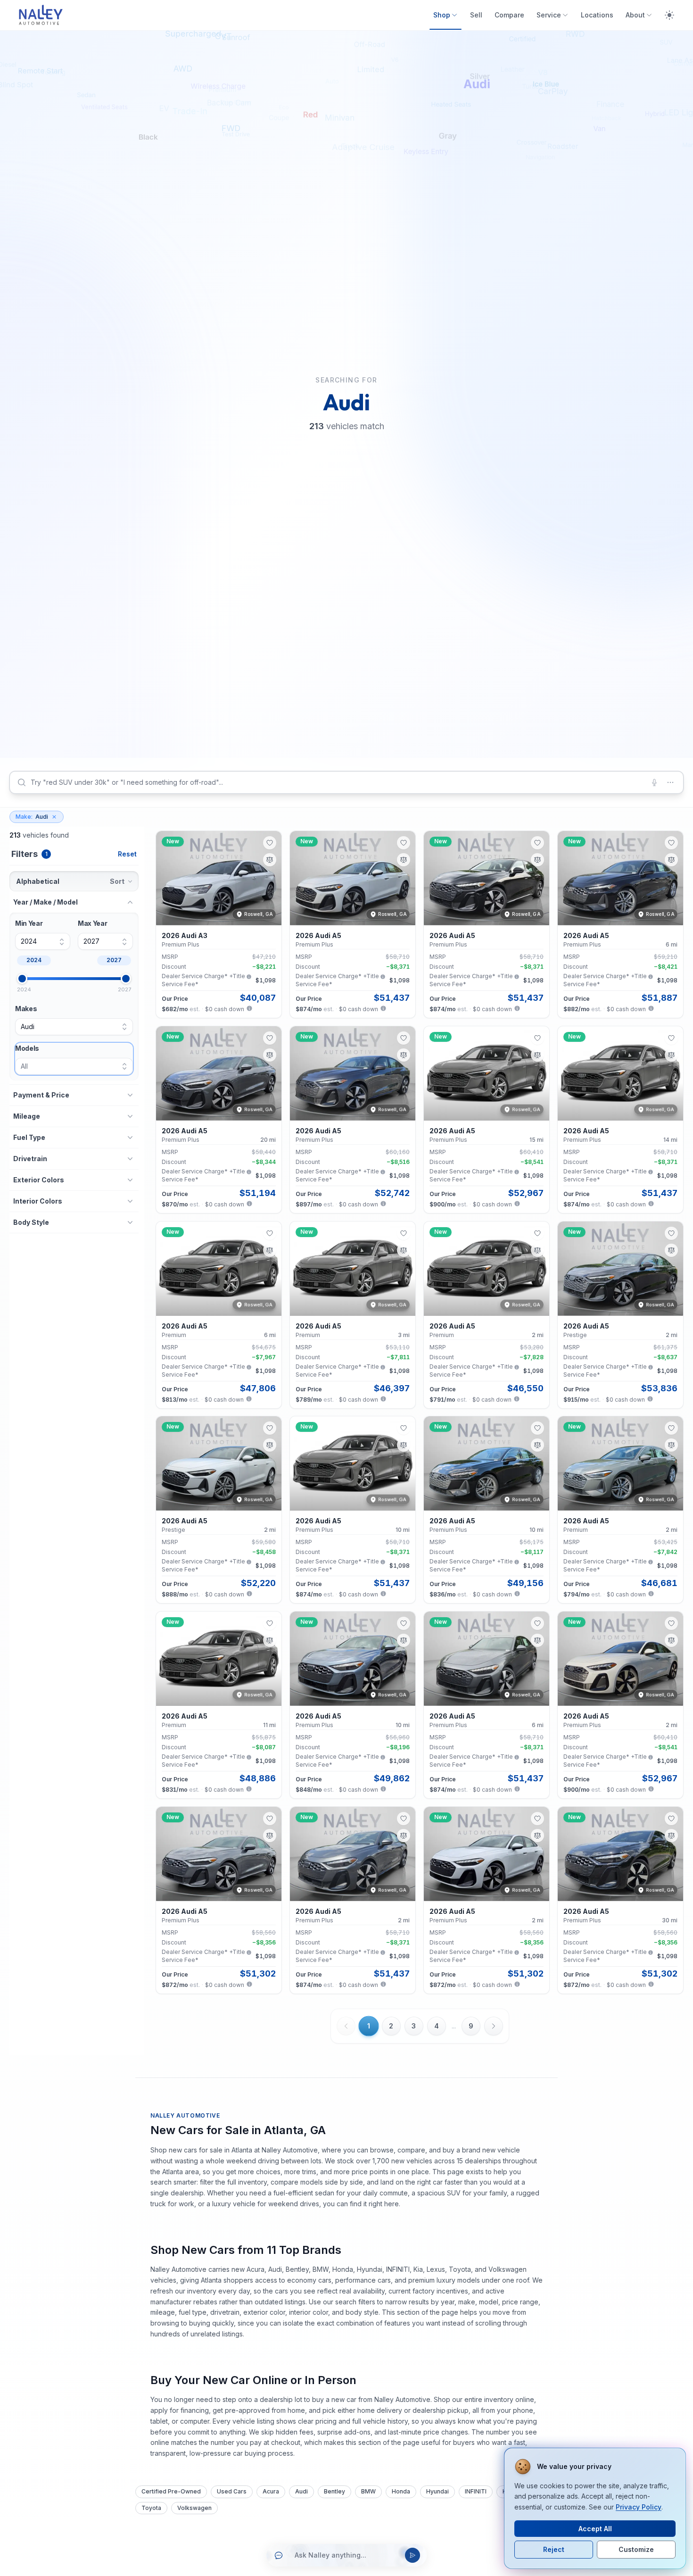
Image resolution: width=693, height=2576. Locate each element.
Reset (127, 854)
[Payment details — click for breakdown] (249, 1008)
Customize (636, 2549)
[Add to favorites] (270, 843)
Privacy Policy (639, 2507)
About (635, 15)
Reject (554, 2549)
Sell (476, 15)
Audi (32, 817)
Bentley (334, 2491)
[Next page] (494, 2026)
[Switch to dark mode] (669, 15)
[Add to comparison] (270, 860)
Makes (26, 1009)
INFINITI (476, 2491)
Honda (401, 2491)
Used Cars (232, 2491)
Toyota (151, 2508)
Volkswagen (194, 2508)
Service (549, 15)
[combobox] (346, 782)
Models (27, 1048)
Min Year (29, 924)
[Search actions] (670, 782)
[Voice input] (654, 782)
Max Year (92, 924)
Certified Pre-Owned (171, 2491)
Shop (442, 15)
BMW (368, 2491)
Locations (597, 15)
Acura (271, 2491)
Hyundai (437, 2491)
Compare (509, 15)
